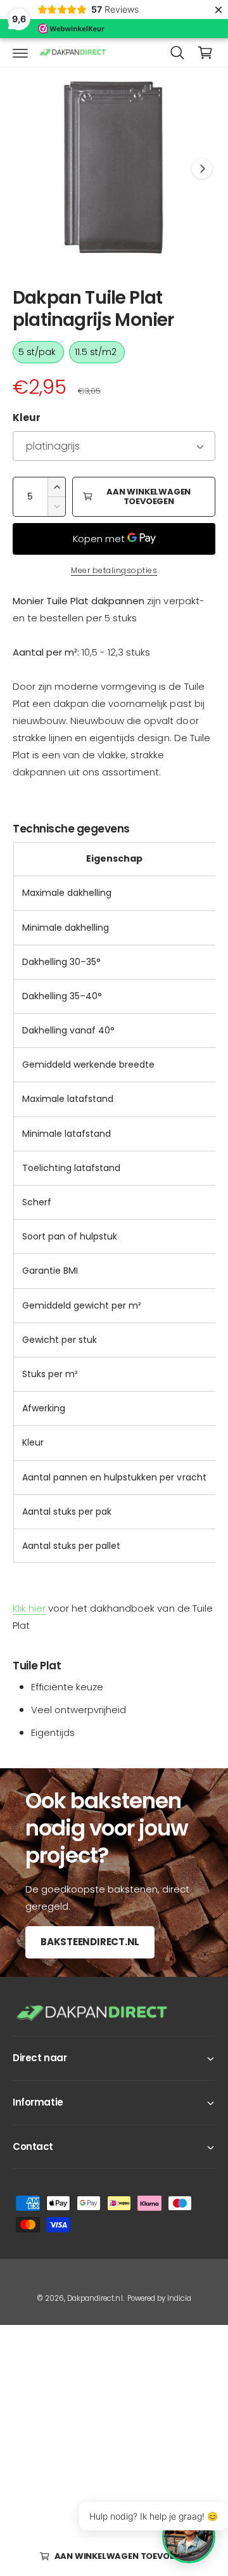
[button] (20, 53)
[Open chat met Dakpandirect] (189, 2537)
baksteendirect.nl (90, 1942)
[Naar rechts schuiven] (202, 169)
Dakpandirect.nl (95, 2298)
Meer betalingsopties (114, 570)
